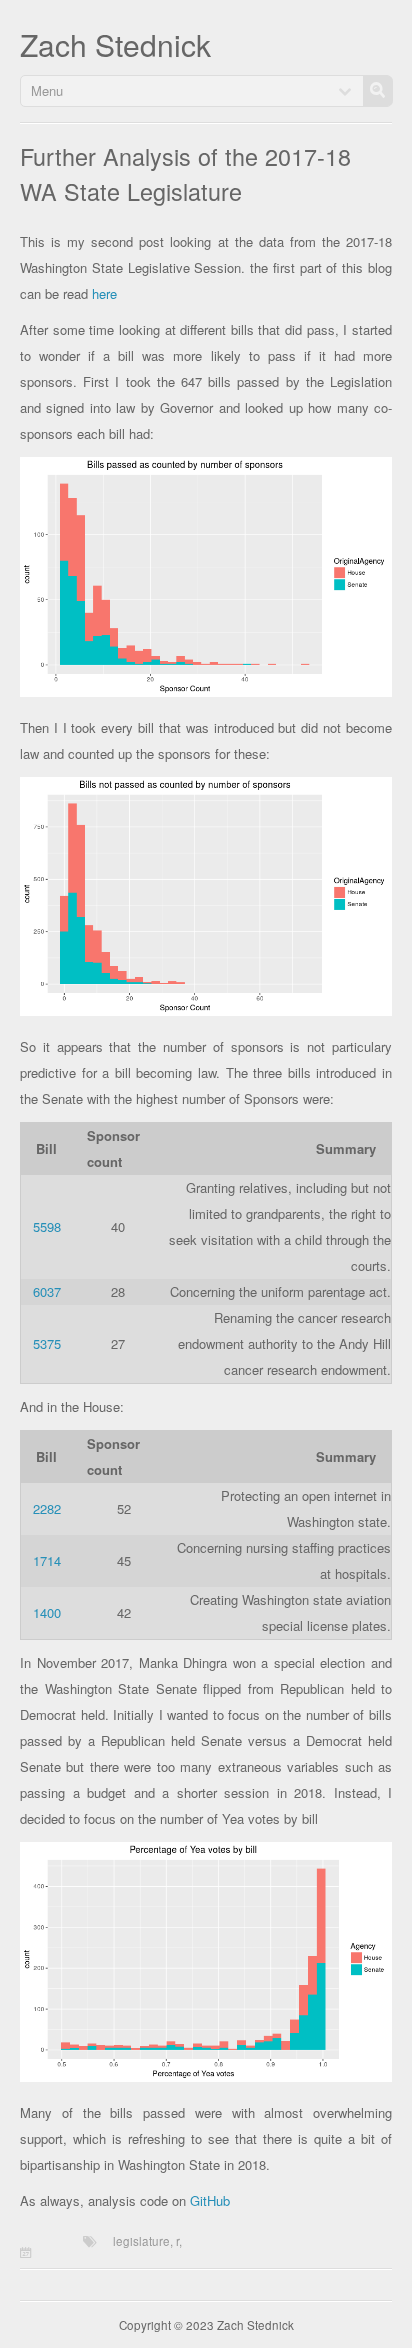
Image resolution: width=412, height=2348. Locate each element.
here (104, 293)
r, (179, 2241)
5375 (47, 1343)
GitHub (210, 2200)
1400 (47, 1612)
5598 (47, 1226)
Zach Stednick (115, 44)
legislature (141, 2241)
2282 (47, 1508)
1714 (47, 1560)
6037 (47, 1291)
